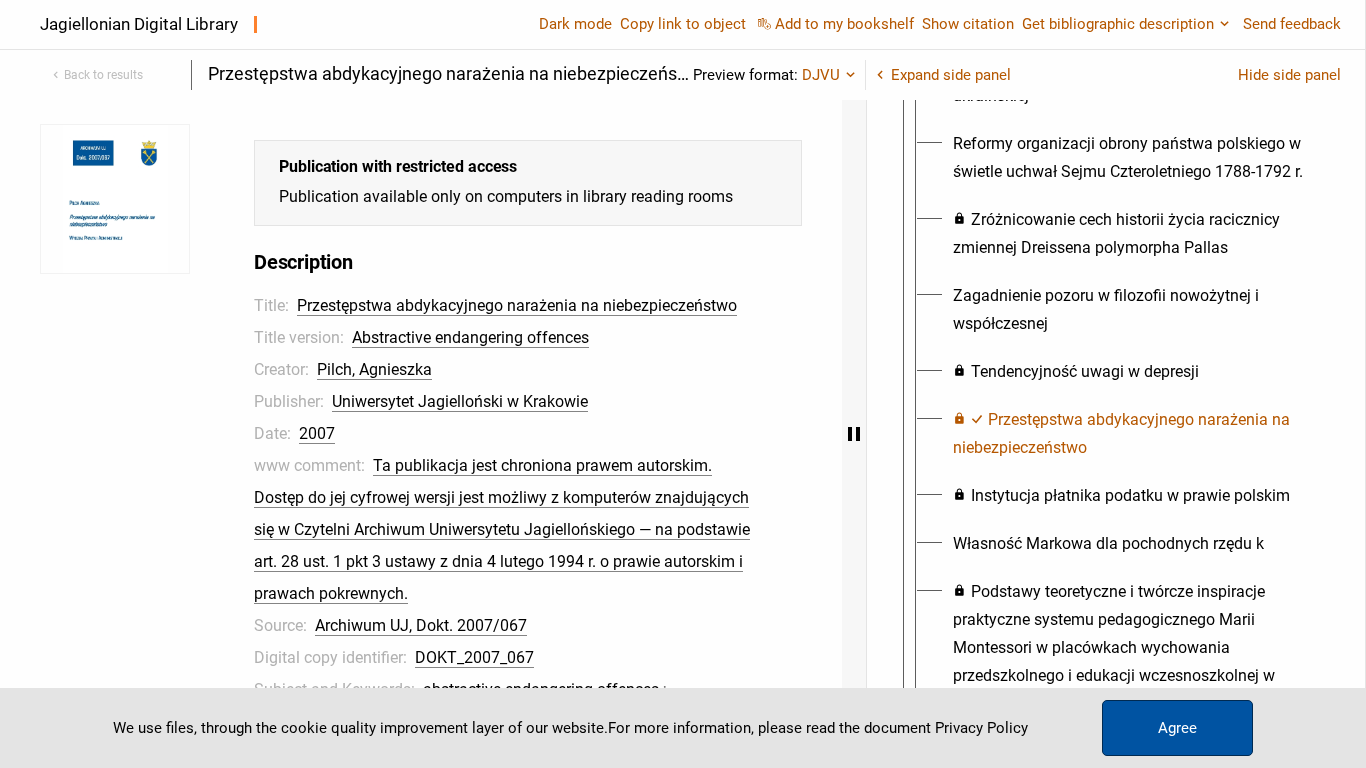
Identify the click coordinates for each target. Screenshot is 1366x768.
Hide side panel (1289, 75)
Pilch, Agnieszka (374, 369)
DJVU (821, 75)
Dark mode (575, 24)
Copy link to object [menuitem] (683, 24)
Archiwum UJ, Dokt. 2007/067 (421, 625)
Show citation (968, 24)
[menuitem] (1134, 158)
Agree (1177, 728)
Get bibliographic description (1118, 24)
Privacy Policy (981, 728)
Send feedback (1292, 24)
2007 (317, 433)
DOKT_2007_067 (474, 657)
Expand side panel (951, 75)
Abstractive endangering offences (470, 337)
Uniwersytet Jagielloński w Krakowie (460, 401)
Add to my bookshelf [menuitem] (844, 24)
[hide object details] (854, 434)
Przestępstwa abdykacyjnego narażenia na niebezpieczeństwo (517, 305)
